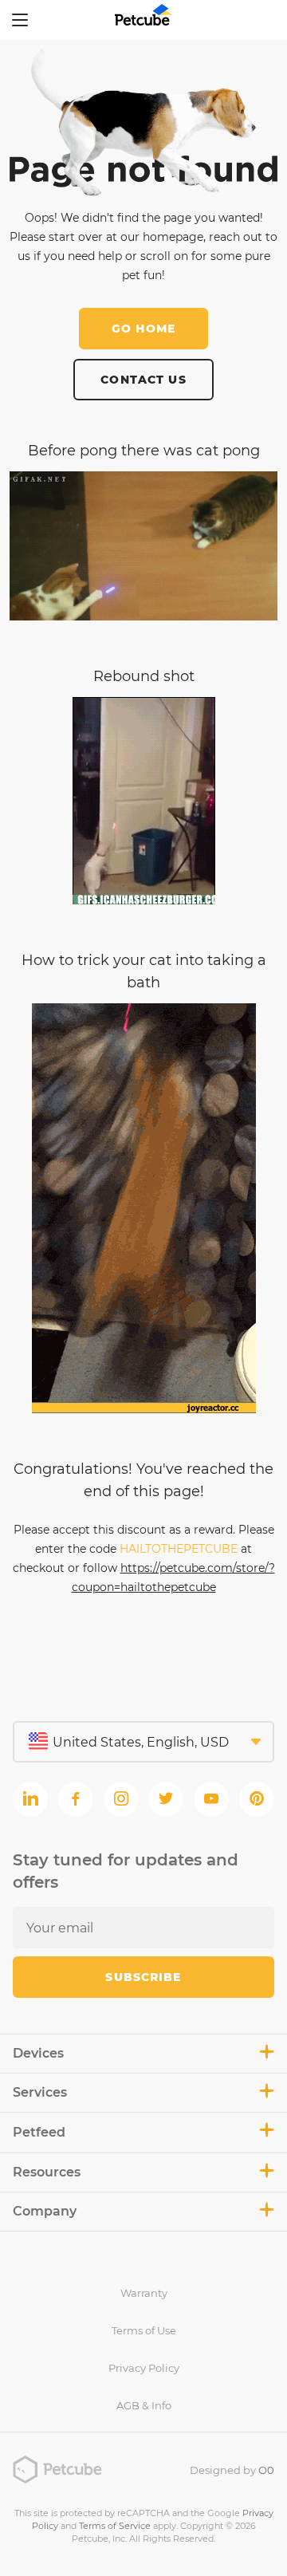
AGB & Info (144, 2405)
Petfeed (39, 2132)
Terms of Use (144, 2330)
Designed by (232, 2470)
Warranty (144, 2293)
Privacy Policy (144, 2368)
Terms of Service (115, 2526)
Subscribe (143, 1977)
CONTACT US (143, 380)
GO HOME (143, 329)
